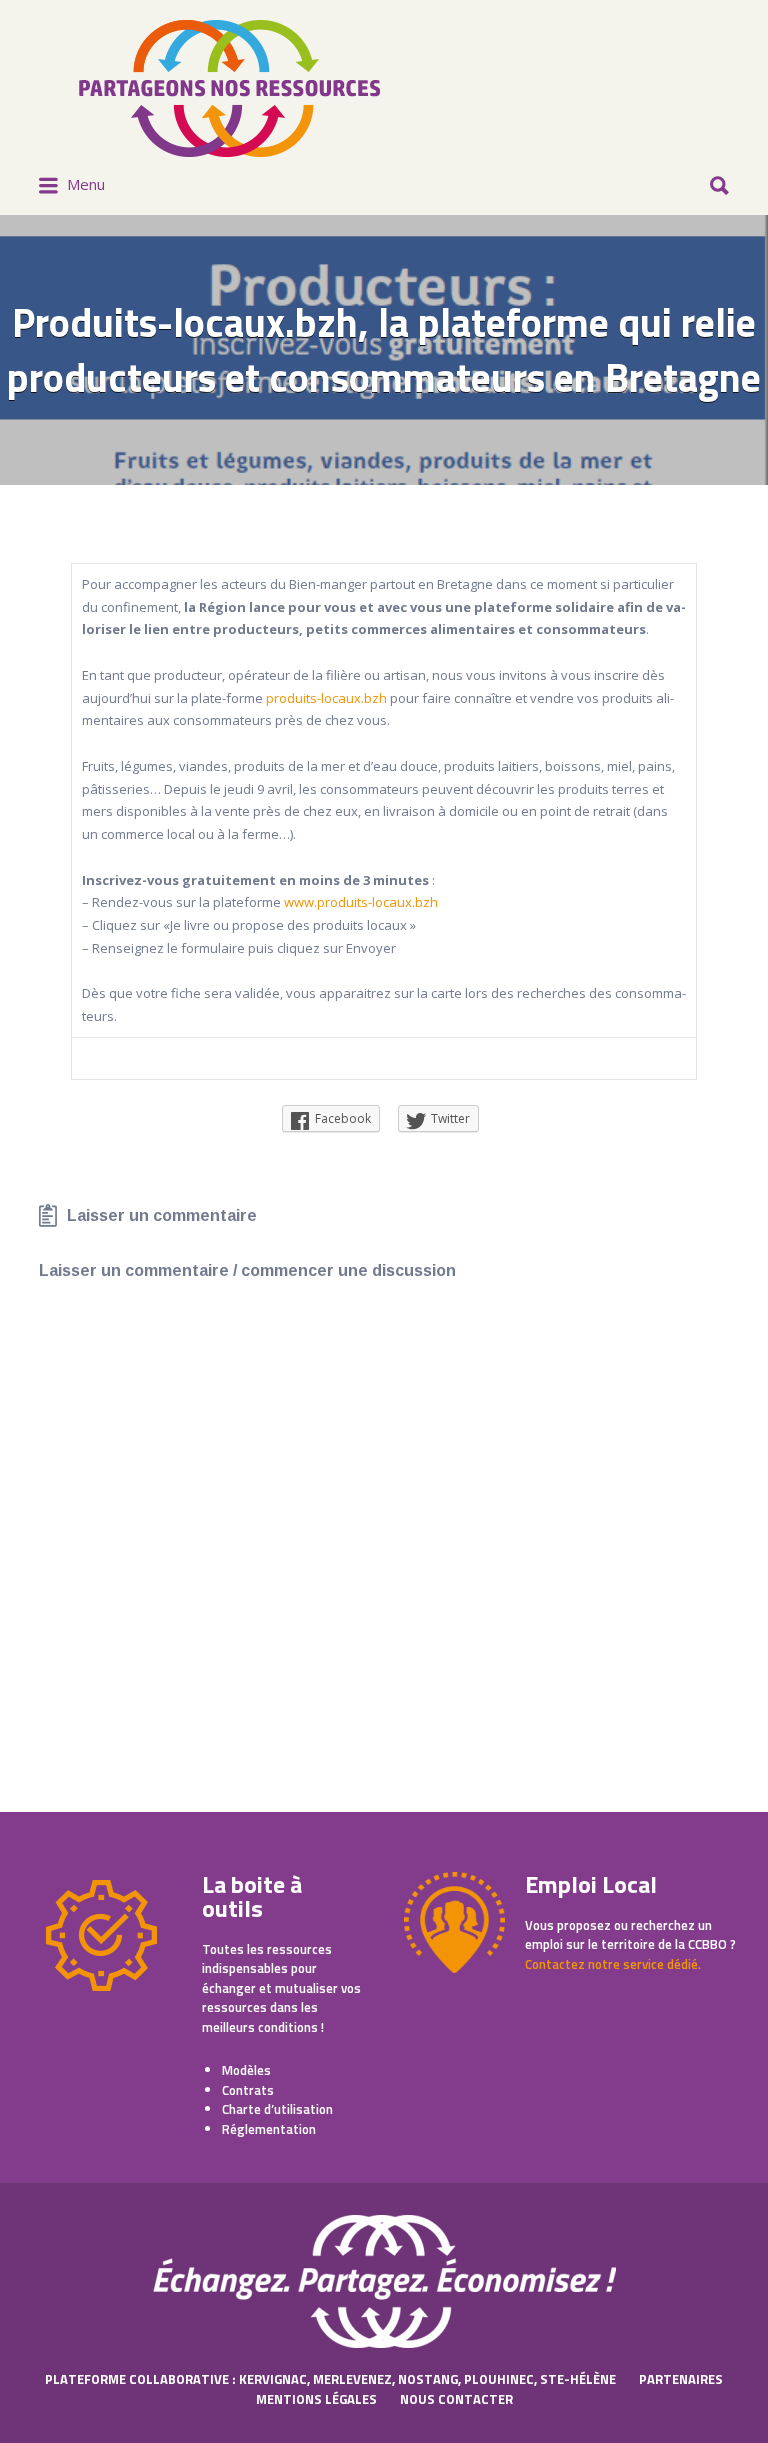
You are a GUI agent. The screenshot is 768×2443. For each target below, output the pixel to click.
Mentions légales (316, 2399)
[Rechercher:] (384, 178)
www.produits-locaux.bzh (361, 902)
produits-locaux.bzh (328, 698)
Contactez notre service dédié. (613, 1964)
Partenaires (681, 2379)
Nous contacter (456, 2399)
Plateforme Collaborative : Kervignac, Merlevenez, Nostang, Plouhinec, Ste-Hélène (330, 2379)
